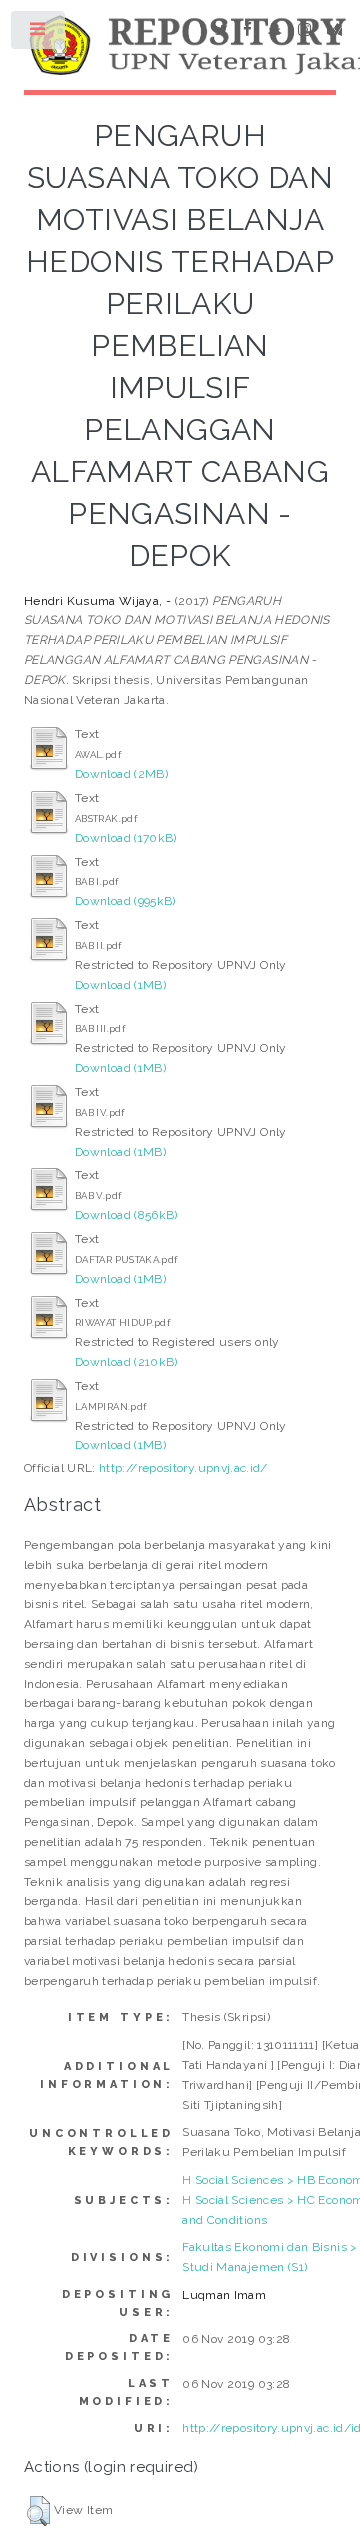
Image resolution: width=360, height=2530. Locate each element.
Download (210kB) (126, 1362)
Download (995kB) (125, 901)
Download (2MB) (121, 774)
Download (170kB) (126, 838)
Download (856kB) (126, 1215)
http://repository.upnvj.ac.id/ (183, 1468)
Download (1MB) (120, 985)
